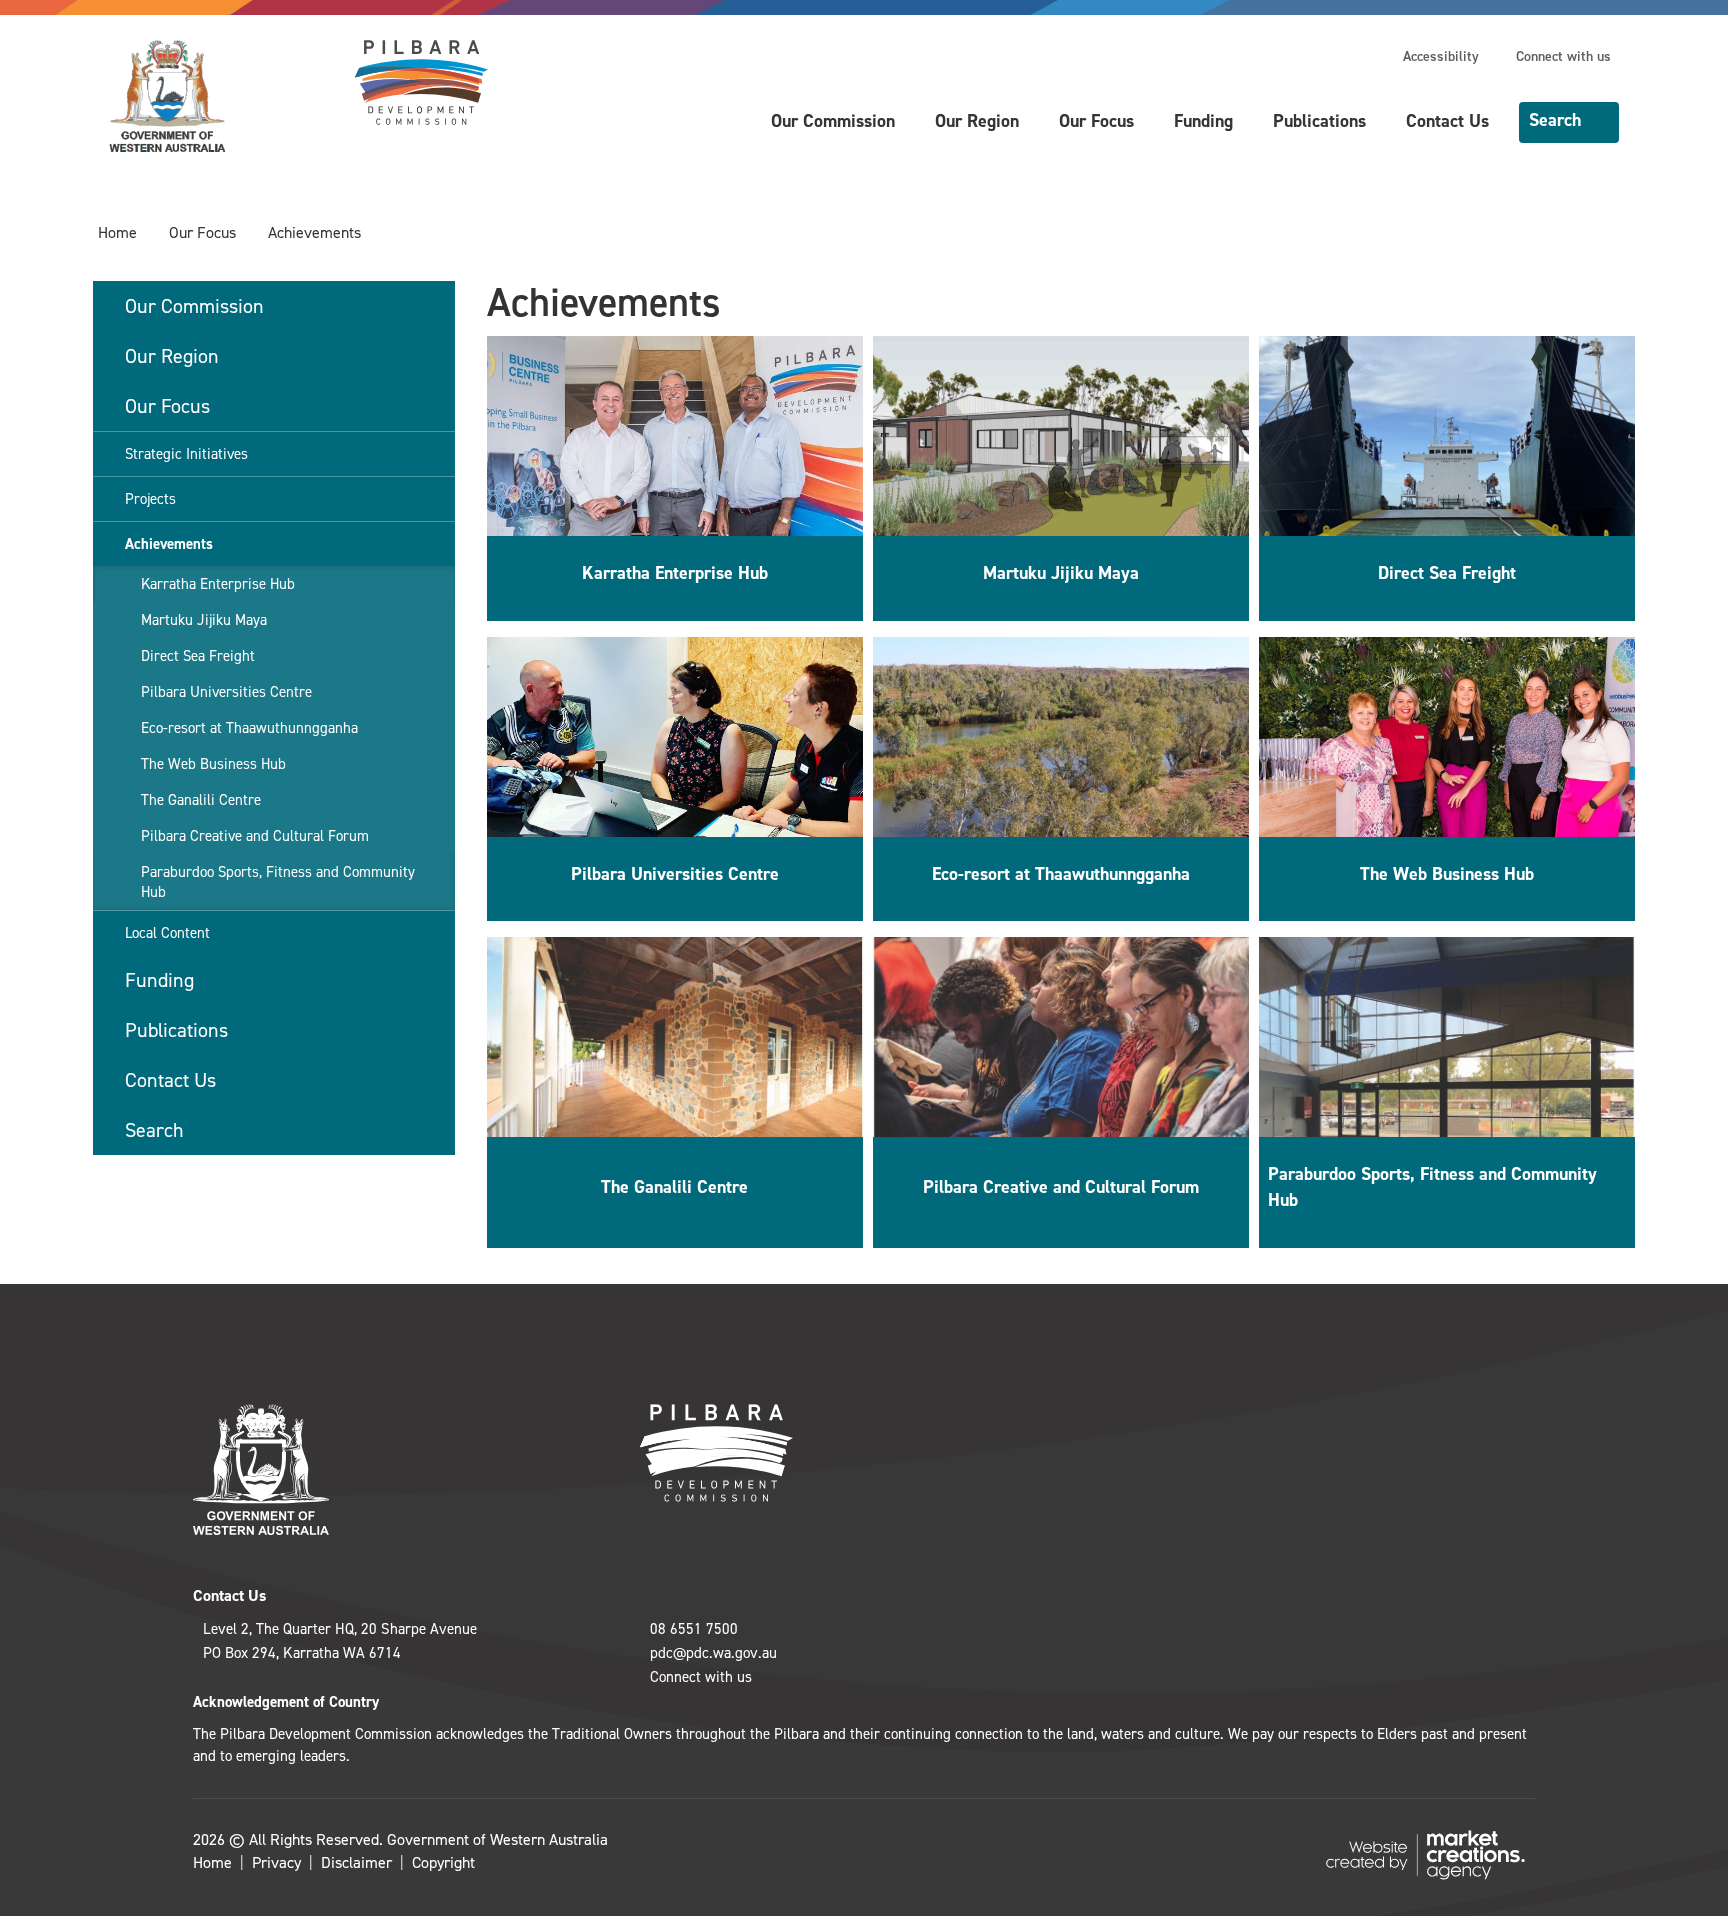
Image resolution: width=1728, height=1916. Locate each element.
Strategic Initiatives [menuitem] (186, 454)
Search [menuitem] (154, 1130)
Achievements (314, 232)
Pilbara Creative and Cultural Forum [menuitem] (255, 836)
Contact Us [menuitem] (170, 1080)
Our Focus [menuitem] (167, 406)
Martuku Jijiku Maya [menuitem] (204, 620)
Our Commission (833, 121)
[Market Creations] (1430, 1853)
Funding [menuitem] (159, 980)
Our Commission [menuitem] (194, 306)
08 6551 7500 (694, 1629)
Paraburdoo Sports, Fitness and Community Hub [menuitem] (278, 882)
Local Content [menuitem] (167, 933)
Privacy (276, 1862)
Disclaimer (356, 1862)
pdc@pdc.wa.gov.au (713, 1653)
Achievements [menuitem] (169, 544)
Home (117, 232)
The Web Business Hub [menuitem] (213, 764)
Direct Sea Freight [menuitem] (198, 656)
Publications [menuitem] (176, 1030)
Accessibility (1441, 56)
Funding (1203, 121)
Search (1555, 120)
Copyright (443, 1862)
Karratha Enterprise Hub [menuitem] (218, 584)
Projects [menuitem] (150, 499)
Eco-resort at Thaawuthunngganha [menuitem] (249, 728)
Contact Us (1447, 121)
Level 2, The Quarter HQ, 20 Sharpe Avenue (340, 1629)
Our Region (977, 121)
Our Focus (1096, 121)
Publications (1319, 121)
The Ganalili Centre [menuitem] (201, 800)
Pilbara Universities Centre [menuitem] (226, 692)
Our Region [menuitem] (172, 356)
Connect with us (1563, 56)
